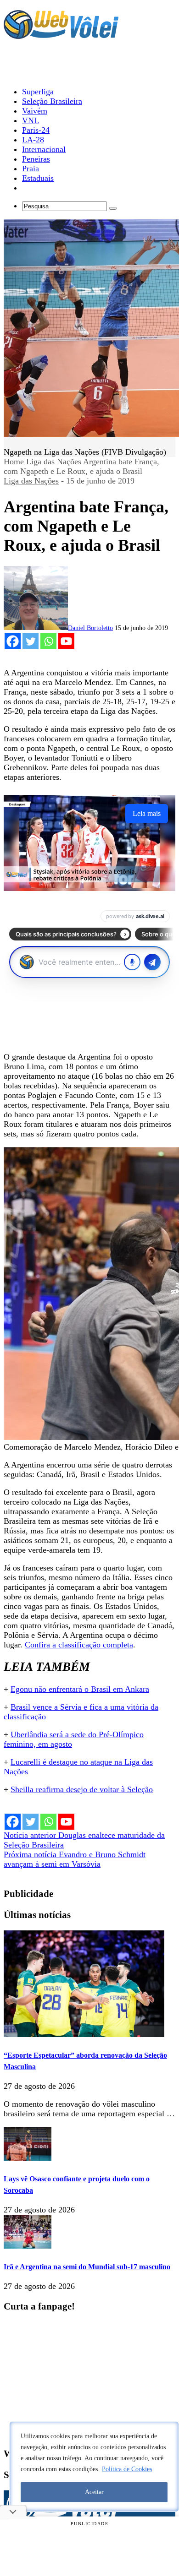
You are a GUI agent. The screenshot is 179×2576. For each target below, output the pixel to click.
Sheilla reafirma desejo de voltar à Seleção (82, 1789)
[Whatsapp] (48, 641)
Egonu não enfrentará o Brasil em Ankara (80, 1689)
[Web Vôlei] (61, 35)
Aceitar (94, 2492)
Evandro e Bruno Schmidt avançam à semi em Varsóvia (75, 1859)
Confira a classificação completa (79, 1645)
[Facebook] (13, 641)
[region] (94, 2467)
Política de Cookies (127, 2469)
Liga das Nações (54, 462)
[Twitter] (31, 641)
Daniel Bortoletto (90, 628)
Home (14, 462)
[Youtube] (66, 641)
